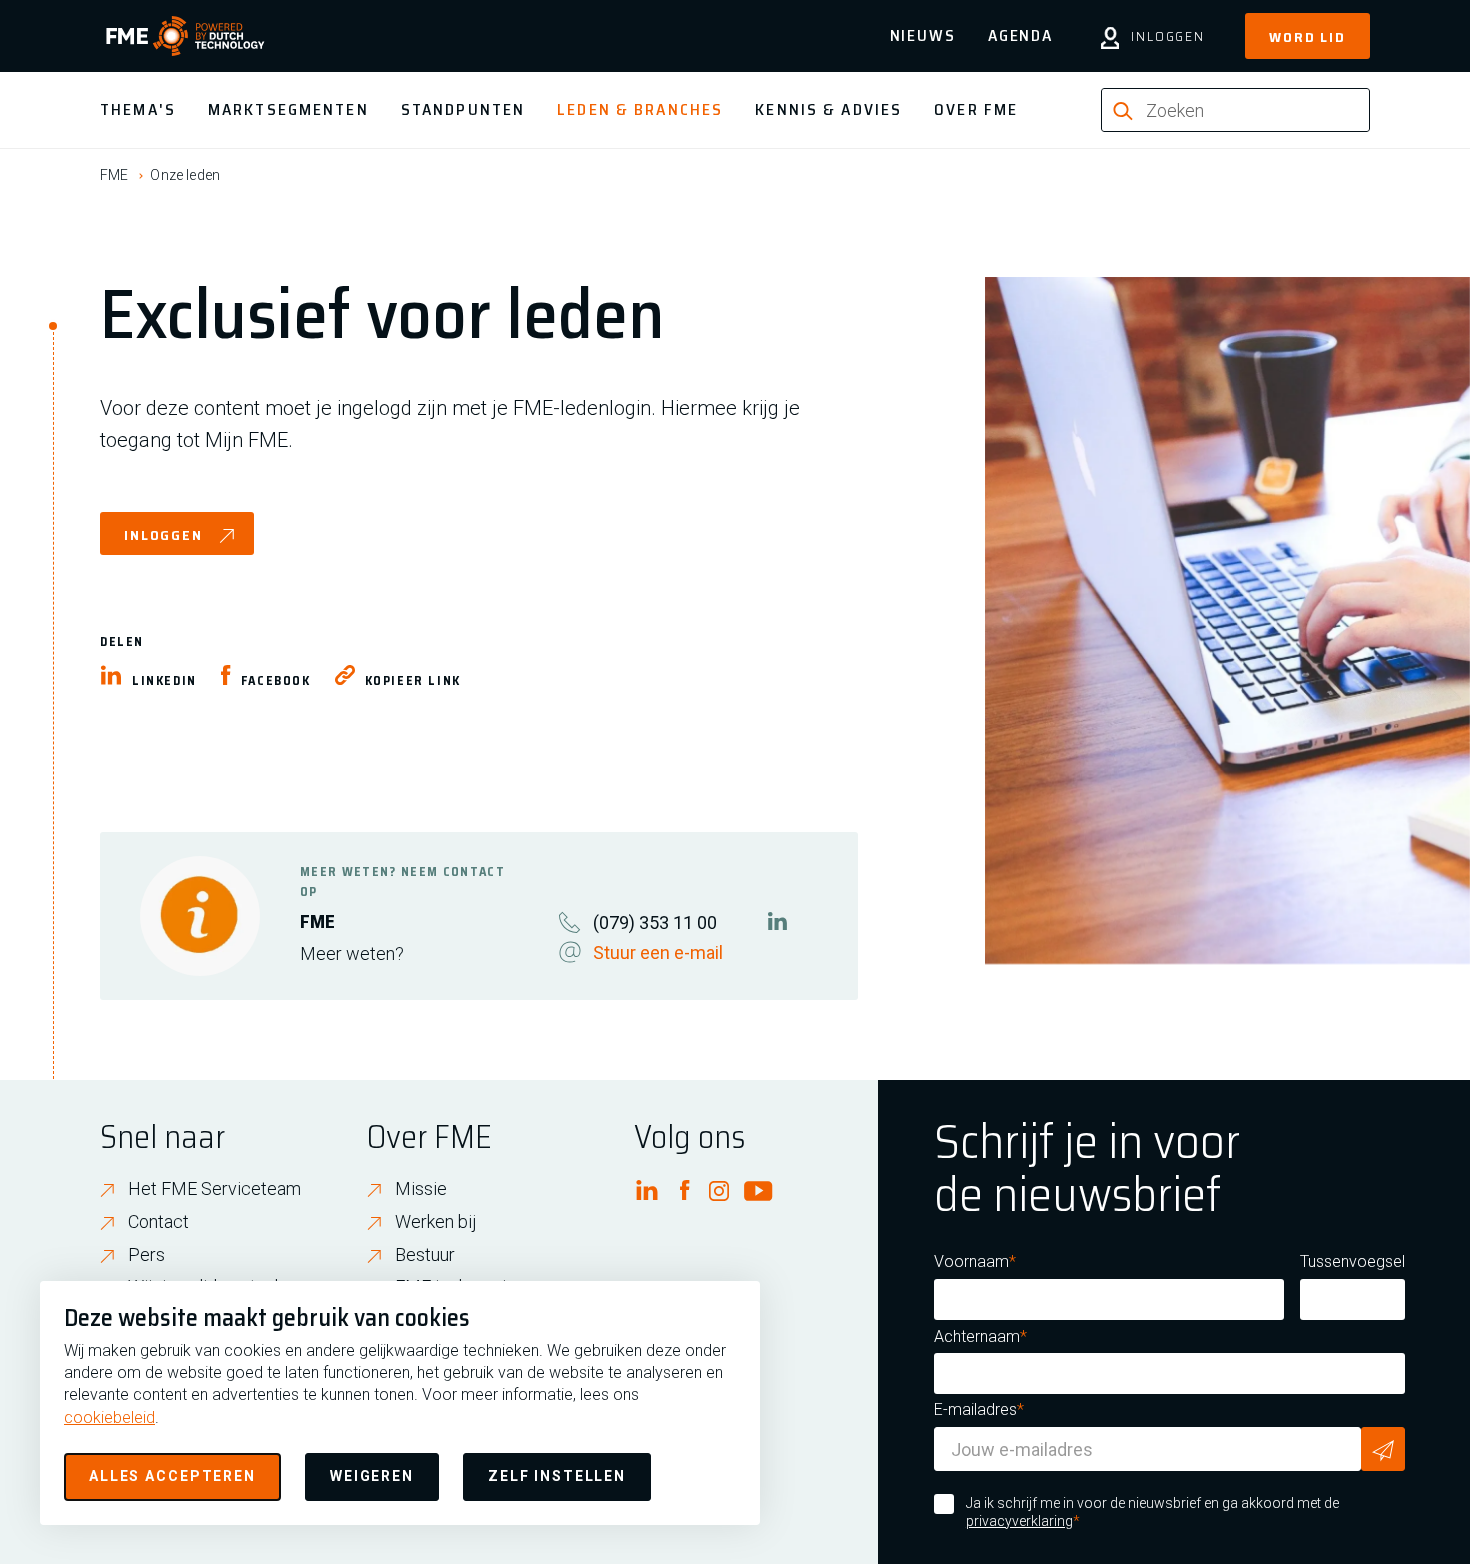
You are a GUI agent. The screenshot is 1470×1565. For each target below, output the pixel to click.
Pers (146, 1254)
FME (114, 175)
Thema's (138, 109)
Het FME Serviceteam (214, 1188)
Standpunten (463, 109)
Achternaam (977, 1336)
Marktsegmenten (288, 109)
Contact (158, 1221)
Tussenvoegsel (1352, 1261)
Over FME (976, 109)
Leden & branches (640, 109)
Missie (421, 1188)
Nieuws (923, 35)
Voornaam (971, 1261)
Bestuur (425, 1254)
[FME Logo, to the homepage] (185, 36)
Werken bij (436, 1221)
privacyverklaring (1019, 1521)
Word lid (1307, 37)
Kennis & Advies (828, 109)
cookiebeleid (109, 1417)
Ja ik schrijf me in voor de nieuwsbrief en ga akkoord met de (1152, 1512)
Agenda (1020, 35)
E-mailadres (975, 1409)
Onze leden (185, 175)
